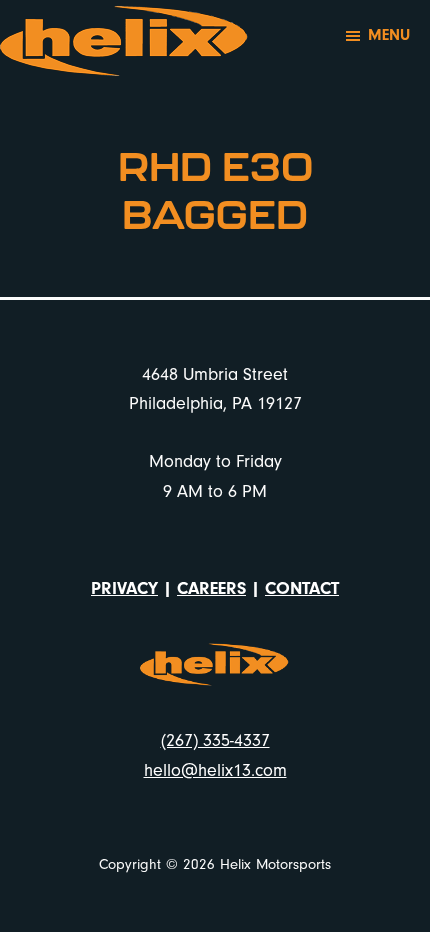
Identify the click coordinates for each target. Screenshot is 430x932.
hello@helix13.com (215, 770)
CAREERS (211, 588)
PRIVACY (124, 588)
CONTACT (302, 588)
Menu (389, 35)
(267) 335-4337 (215, 740)
